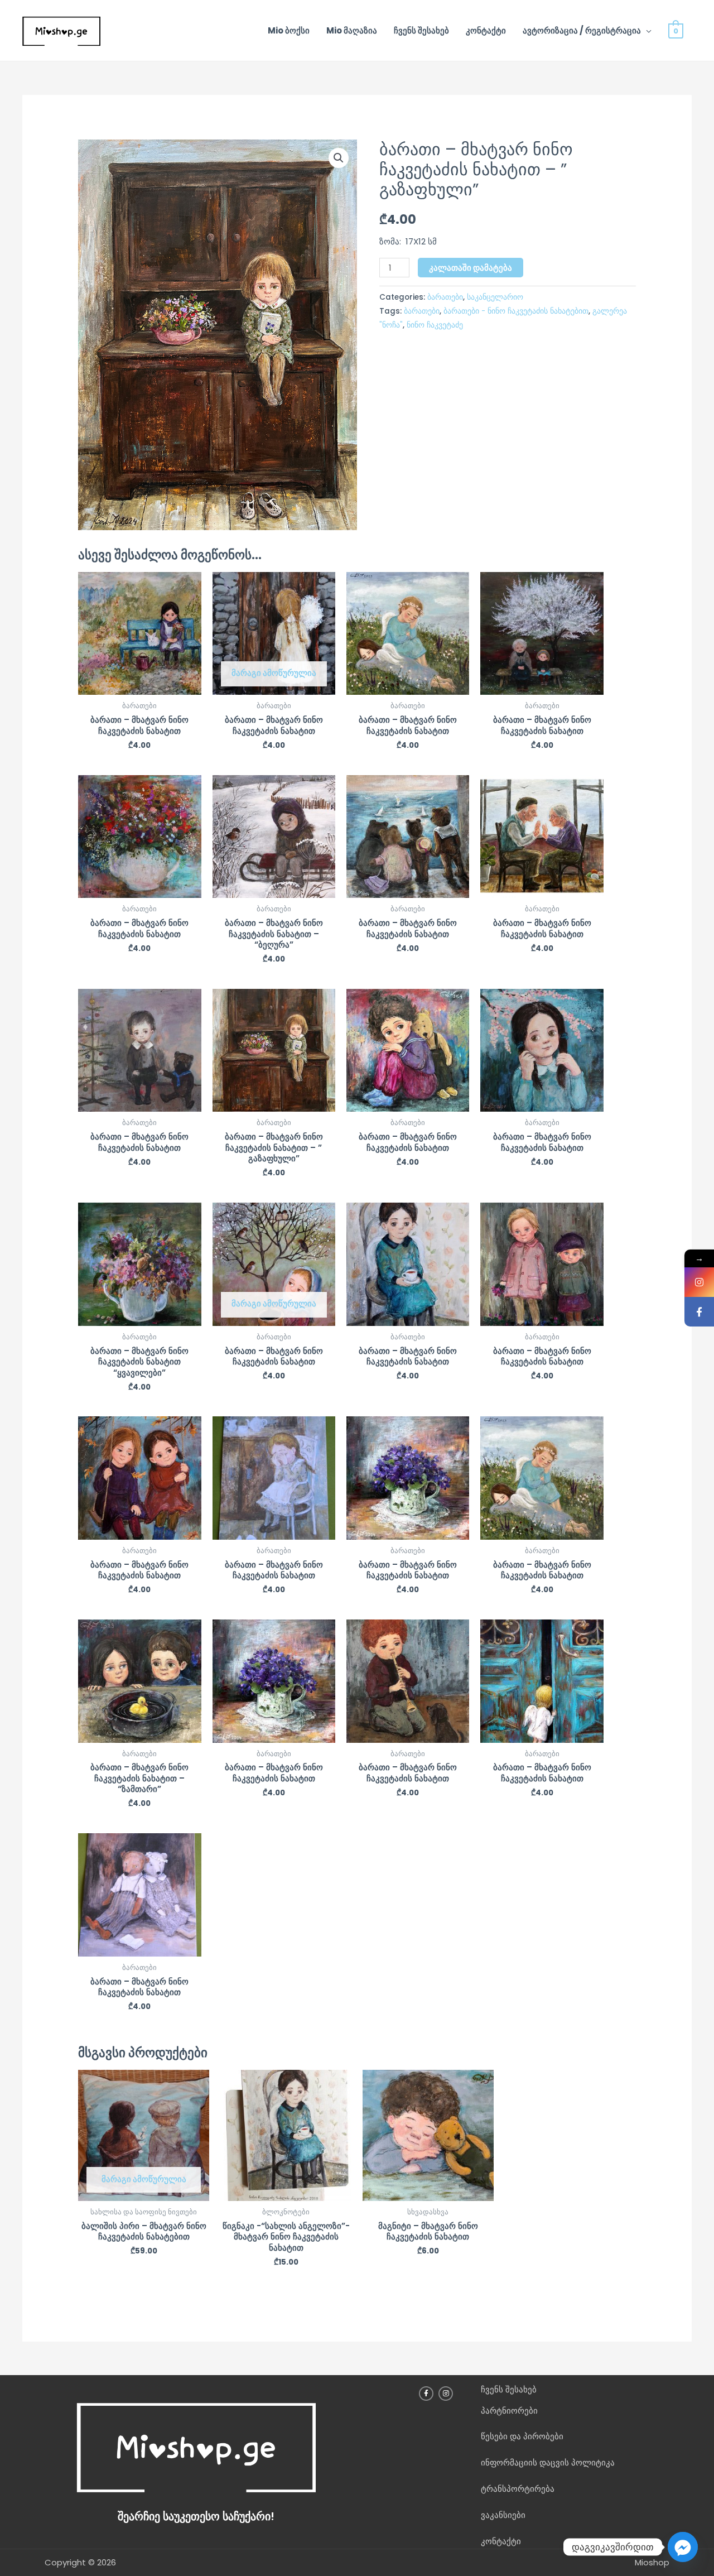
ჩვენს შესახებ (421, 30)
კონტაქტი (486, 30)
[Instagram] (699, 1282)
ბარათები (445, 297)
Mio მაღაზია (352, 30)
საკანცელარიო (495, 297)
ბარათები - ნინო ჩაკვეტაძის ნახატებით (516, 311)
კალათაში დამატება (471, 268)
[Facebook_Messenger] (683, 2547)
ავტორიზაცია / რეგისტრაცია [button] (582, 30)
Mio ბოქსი (289, 30)
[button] (339, 158)
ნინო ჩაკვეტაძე (435, 325)
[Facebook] (699, 1312)
